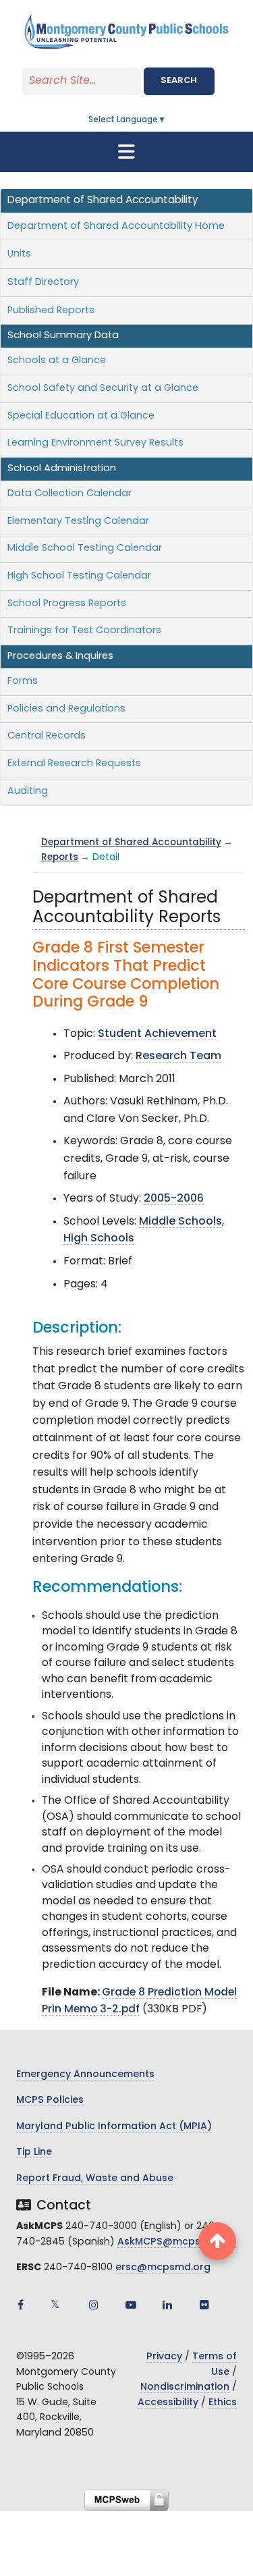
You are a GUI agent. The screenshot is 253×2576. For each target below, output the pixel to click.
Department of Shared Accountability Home (116, 226)
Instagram (94, 2305)
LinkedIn (167, 2305)
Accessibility (168, 2403)
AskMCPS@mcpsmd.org (177, 2242)
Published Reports (51, 311)
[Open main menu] (127, 152)
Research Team (178, 1056)
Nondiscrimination (185, 2387)
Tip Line (34, 2152)
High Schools (99, 1239)
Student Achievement (157, 1034)
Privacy (164, 2357)
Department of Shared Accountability (131, 843)
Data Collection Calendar (69, 494)
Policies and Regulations (66, 709)
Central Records (47, 736)
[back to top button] (217, 2241)
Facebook (20, 2305)
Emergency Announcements (85, 2075)
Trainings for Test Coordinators (84, 631)
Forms (23, 681)
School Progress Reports (67, 604)
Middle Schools (180, 1222)
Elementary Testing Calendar (78, 521)
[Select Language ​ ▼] (167, 120)
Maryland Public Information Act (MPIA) (114, 2127)
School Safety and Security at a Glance (103, 388)
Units (19, 254)
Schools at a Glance (57, 361)
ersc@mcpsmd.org (163, 2268)
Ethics (223, 2403)
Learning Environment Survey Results (95, 443)
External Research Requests (74, 764)
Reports (60, 858)
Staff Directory (43, 283)
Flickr (204, 2305)
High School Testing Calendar (79, 576)
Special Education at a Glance (81, 416)
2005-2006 (174, 1199)
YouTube (131, 2305)
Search (179, 81)
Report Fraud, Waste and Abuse (95, 2179)
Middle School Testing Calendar (85, 548)
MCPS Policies (50, 2100)
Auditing (28, 791)
